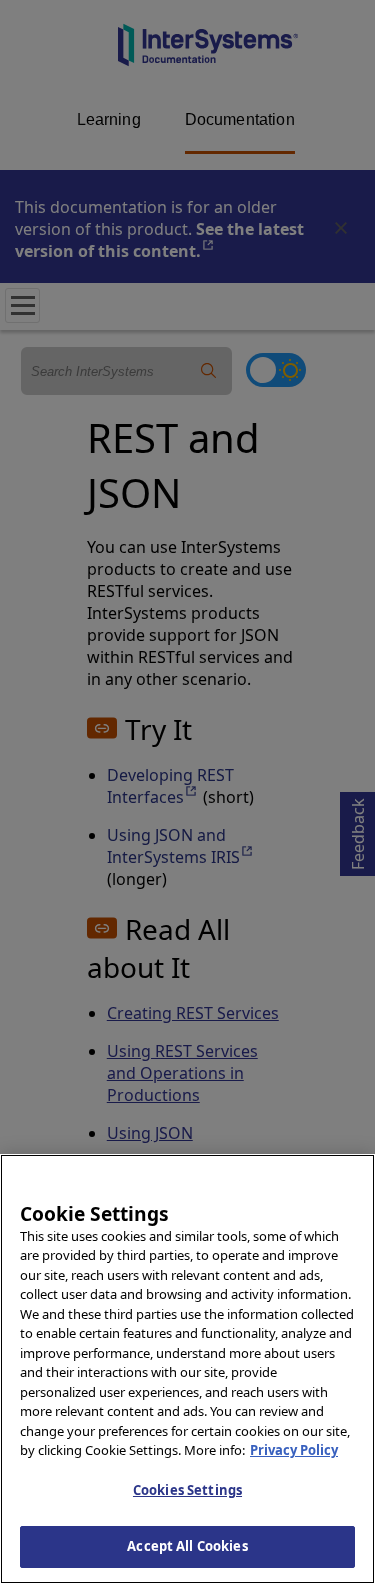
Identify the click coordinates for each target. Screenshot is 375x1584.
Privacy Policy (294, 1450)
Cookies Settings (187, 1490)
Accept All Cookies (187, 1546)
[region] (187, 1369)
